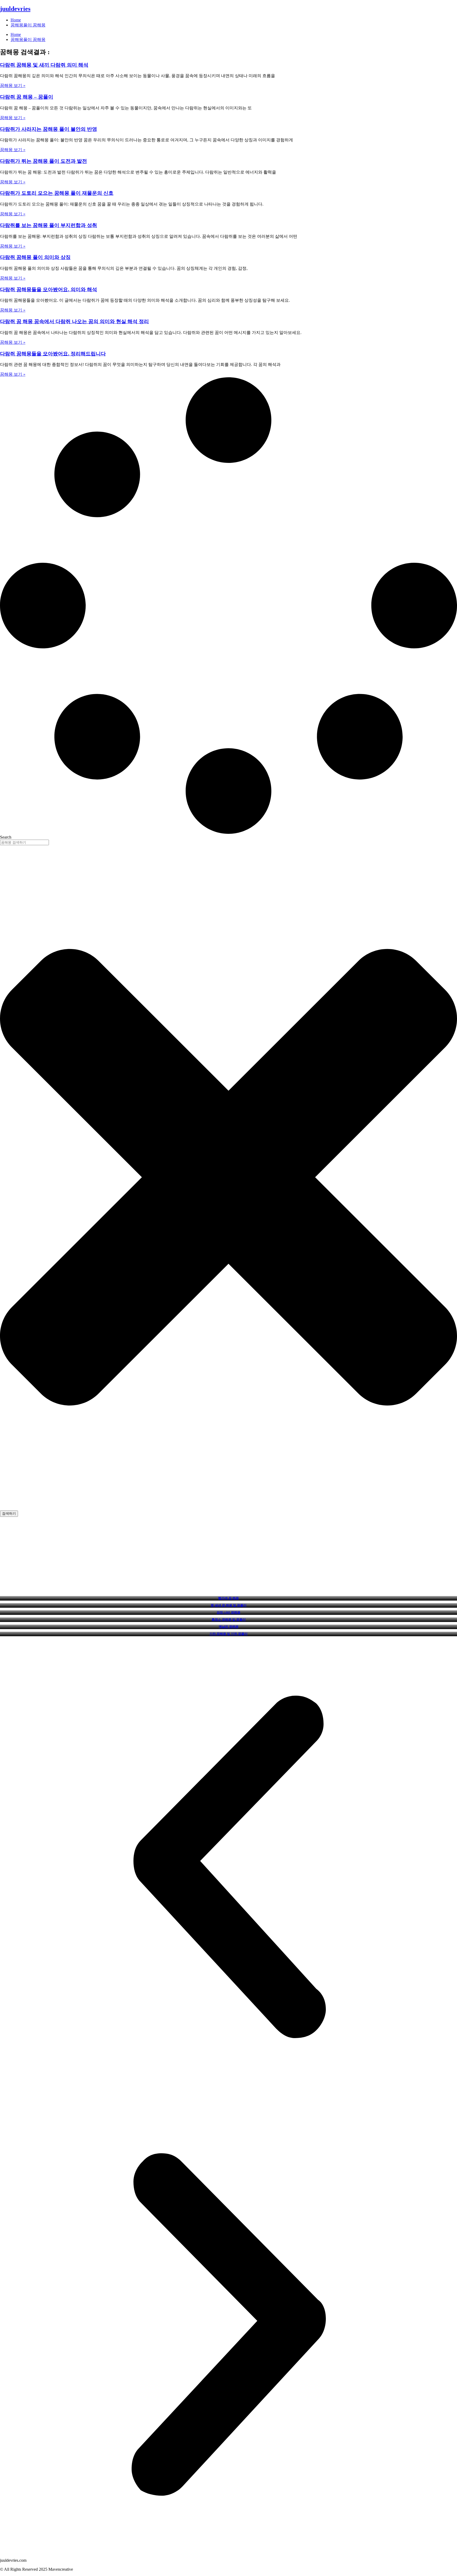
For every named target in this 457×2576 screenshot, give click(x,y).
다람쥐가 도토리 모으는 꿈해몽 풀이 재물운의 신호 (57, 193)
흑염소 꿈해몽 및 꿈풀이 (229, 1620)
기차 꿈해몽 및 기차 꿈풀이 (229, 1634)
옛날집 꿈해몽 (229, 1627)
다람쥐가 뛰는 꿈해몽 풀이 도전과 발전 (44, 161)
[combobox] (24, 842)
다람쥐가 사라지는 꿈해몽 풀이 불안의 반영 (49, 129)
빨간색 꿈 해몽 (229, 1598)
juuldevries (15, 9)
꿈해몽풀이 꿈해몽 (28, 25)
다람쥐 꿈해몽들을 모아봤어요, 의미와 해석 (49, 289)
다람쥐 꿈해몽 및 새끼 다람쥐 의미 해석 (44, 65)
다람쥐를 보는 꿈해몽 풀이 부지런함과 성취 (49, 225)
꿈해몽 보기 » (13, 85)
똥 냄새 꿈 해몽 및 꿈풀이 (229, 1605)
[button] (229, 1867)
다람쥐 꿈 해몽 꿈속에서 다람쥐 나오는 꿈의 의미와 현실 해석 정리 (74, 321)
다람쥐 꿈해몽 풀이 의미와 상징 (35, 257)
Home (16, 20)
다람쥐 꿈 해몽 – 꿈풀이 (27, 97)
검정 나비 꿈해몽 (229, 1612)
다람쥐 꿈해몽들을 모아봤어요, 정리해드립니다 (53, 354)
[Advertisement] (229, 1556)
